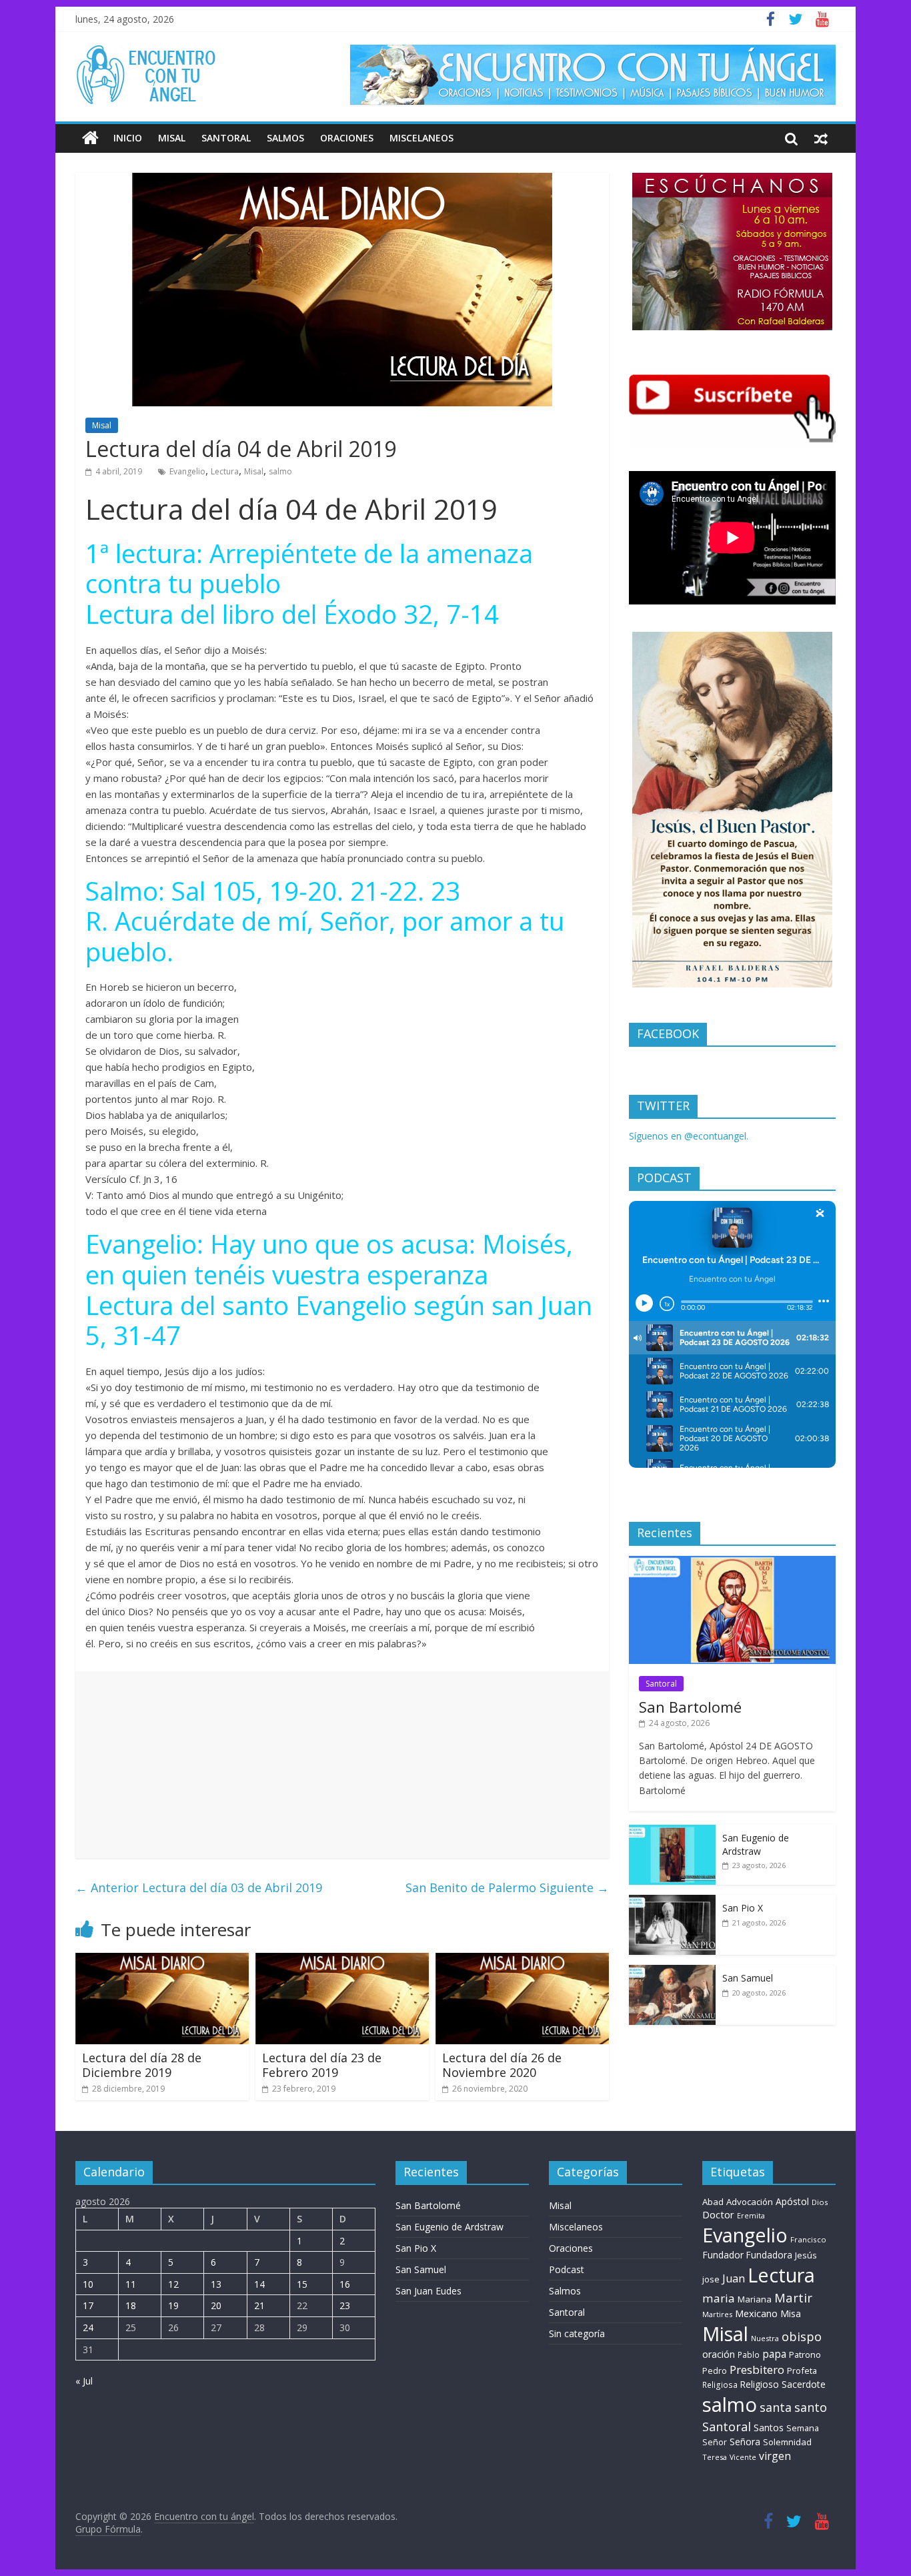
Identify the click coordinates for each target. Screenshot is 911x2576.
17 (88, 2305)
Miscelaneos (421, 138)
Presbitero (757, 2370)
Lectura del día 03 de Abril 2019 (199, 1887)
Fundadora (769, 2255)
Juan (734, 2278)
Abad (713, 2202)
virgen (775, 2456)
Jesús (806, 2255)
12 (173, 2284)
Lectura (225, 471)
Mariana (755, 2299)
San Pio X (743, 1908)
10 (88, 2284)
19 (173, 2305)
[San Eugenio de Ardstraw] (672, 1832)
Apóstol (792, 2201)
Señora (745, 2442)
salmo (280, 471)
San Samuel (748, 1978)
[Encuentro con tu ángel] (90, 138)
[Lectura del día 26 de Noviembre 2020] (522, 1961)
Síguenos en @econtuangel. (689, 1136)
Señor (715, 2442)
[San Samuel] (672, 1972)
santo (811, 2407)
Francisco (808, 2239)
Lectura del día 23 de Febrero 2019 (322, 2065)
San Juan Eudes (428, 2291)
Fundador (723, 2255)
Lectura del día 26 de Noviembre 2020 (502, 2065)
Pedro (715, 2371)
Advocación (750, 2202)
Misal (172, 138)
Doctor (718, 2214)
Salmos (285, 138)
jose (711, 2279)
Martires (717, 2314)
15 (302, 2284)
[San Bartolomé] (732, 1563)
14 (259, 2284)
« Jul (84, 2381)
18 (131, 2305)
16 (345, 2284)
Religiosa (720, 2385)
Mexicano (756, 2313)
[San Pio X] (672, 1902)
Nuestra (765, 2338)
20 (216, 2305)
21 (259, 2305)
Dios (820, 2202)
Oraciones (347, 138)
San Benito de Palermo (507, 1887)
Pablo (749, 2355)
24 (88, 2327)
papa (774, 2354)
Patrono (805, 2354)
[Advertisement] (342, 1765)
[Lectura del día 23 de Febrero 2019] (342, 1961)
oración (719, 2354)
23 (345, 2305)
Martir (793, 2297)
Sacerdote (804, 2384)
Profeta (802, 2371)
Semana (803, 2428)
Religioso (760, 2385)
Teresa (715, 2457)
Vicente (743, 2457)
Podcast (567, 2269)
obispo (802, 2336)
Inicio (128, 138)
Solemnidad (787, 2442)
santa (776, 2407)
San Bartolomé (690, 1707)
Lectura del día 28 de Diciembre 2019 (142, 2065)
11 (131, 2284)
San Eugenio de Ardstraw (756, 1844)
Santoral (226, 138)
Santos (769, 2428)
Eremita (751, 2216)
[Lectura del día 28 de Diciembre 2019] (162, 1961)
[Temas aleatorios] (821, 138)
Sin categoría (577, 2333)
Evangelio (187, 471)
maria (719, 2298)
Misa (791, 2313)
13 (216, 2284)
